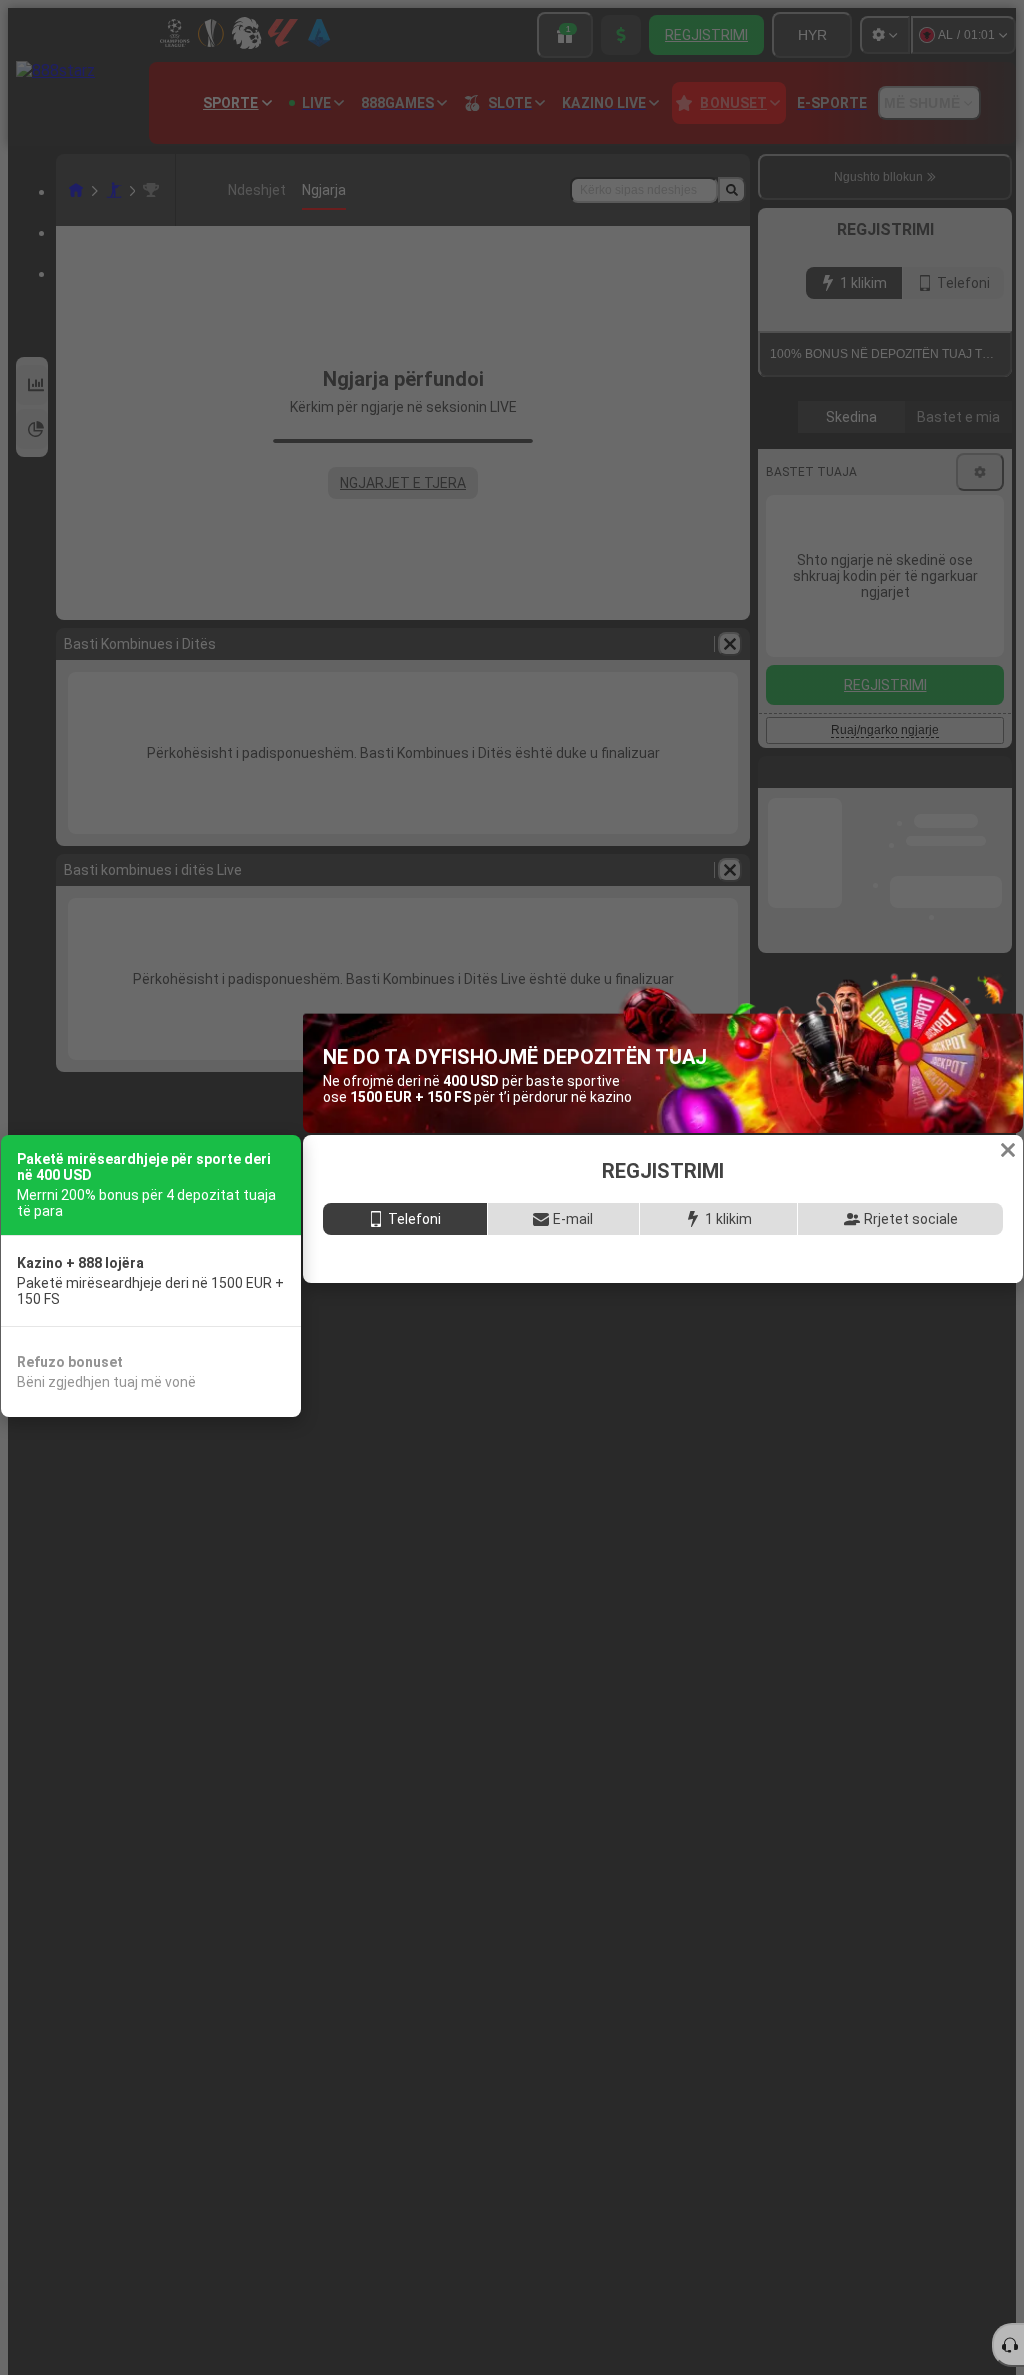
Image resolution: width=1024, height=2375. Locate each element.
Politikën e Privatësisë (908, 1385)
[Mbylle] (1008, 1127)
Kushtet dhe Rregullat (764, 1385)
